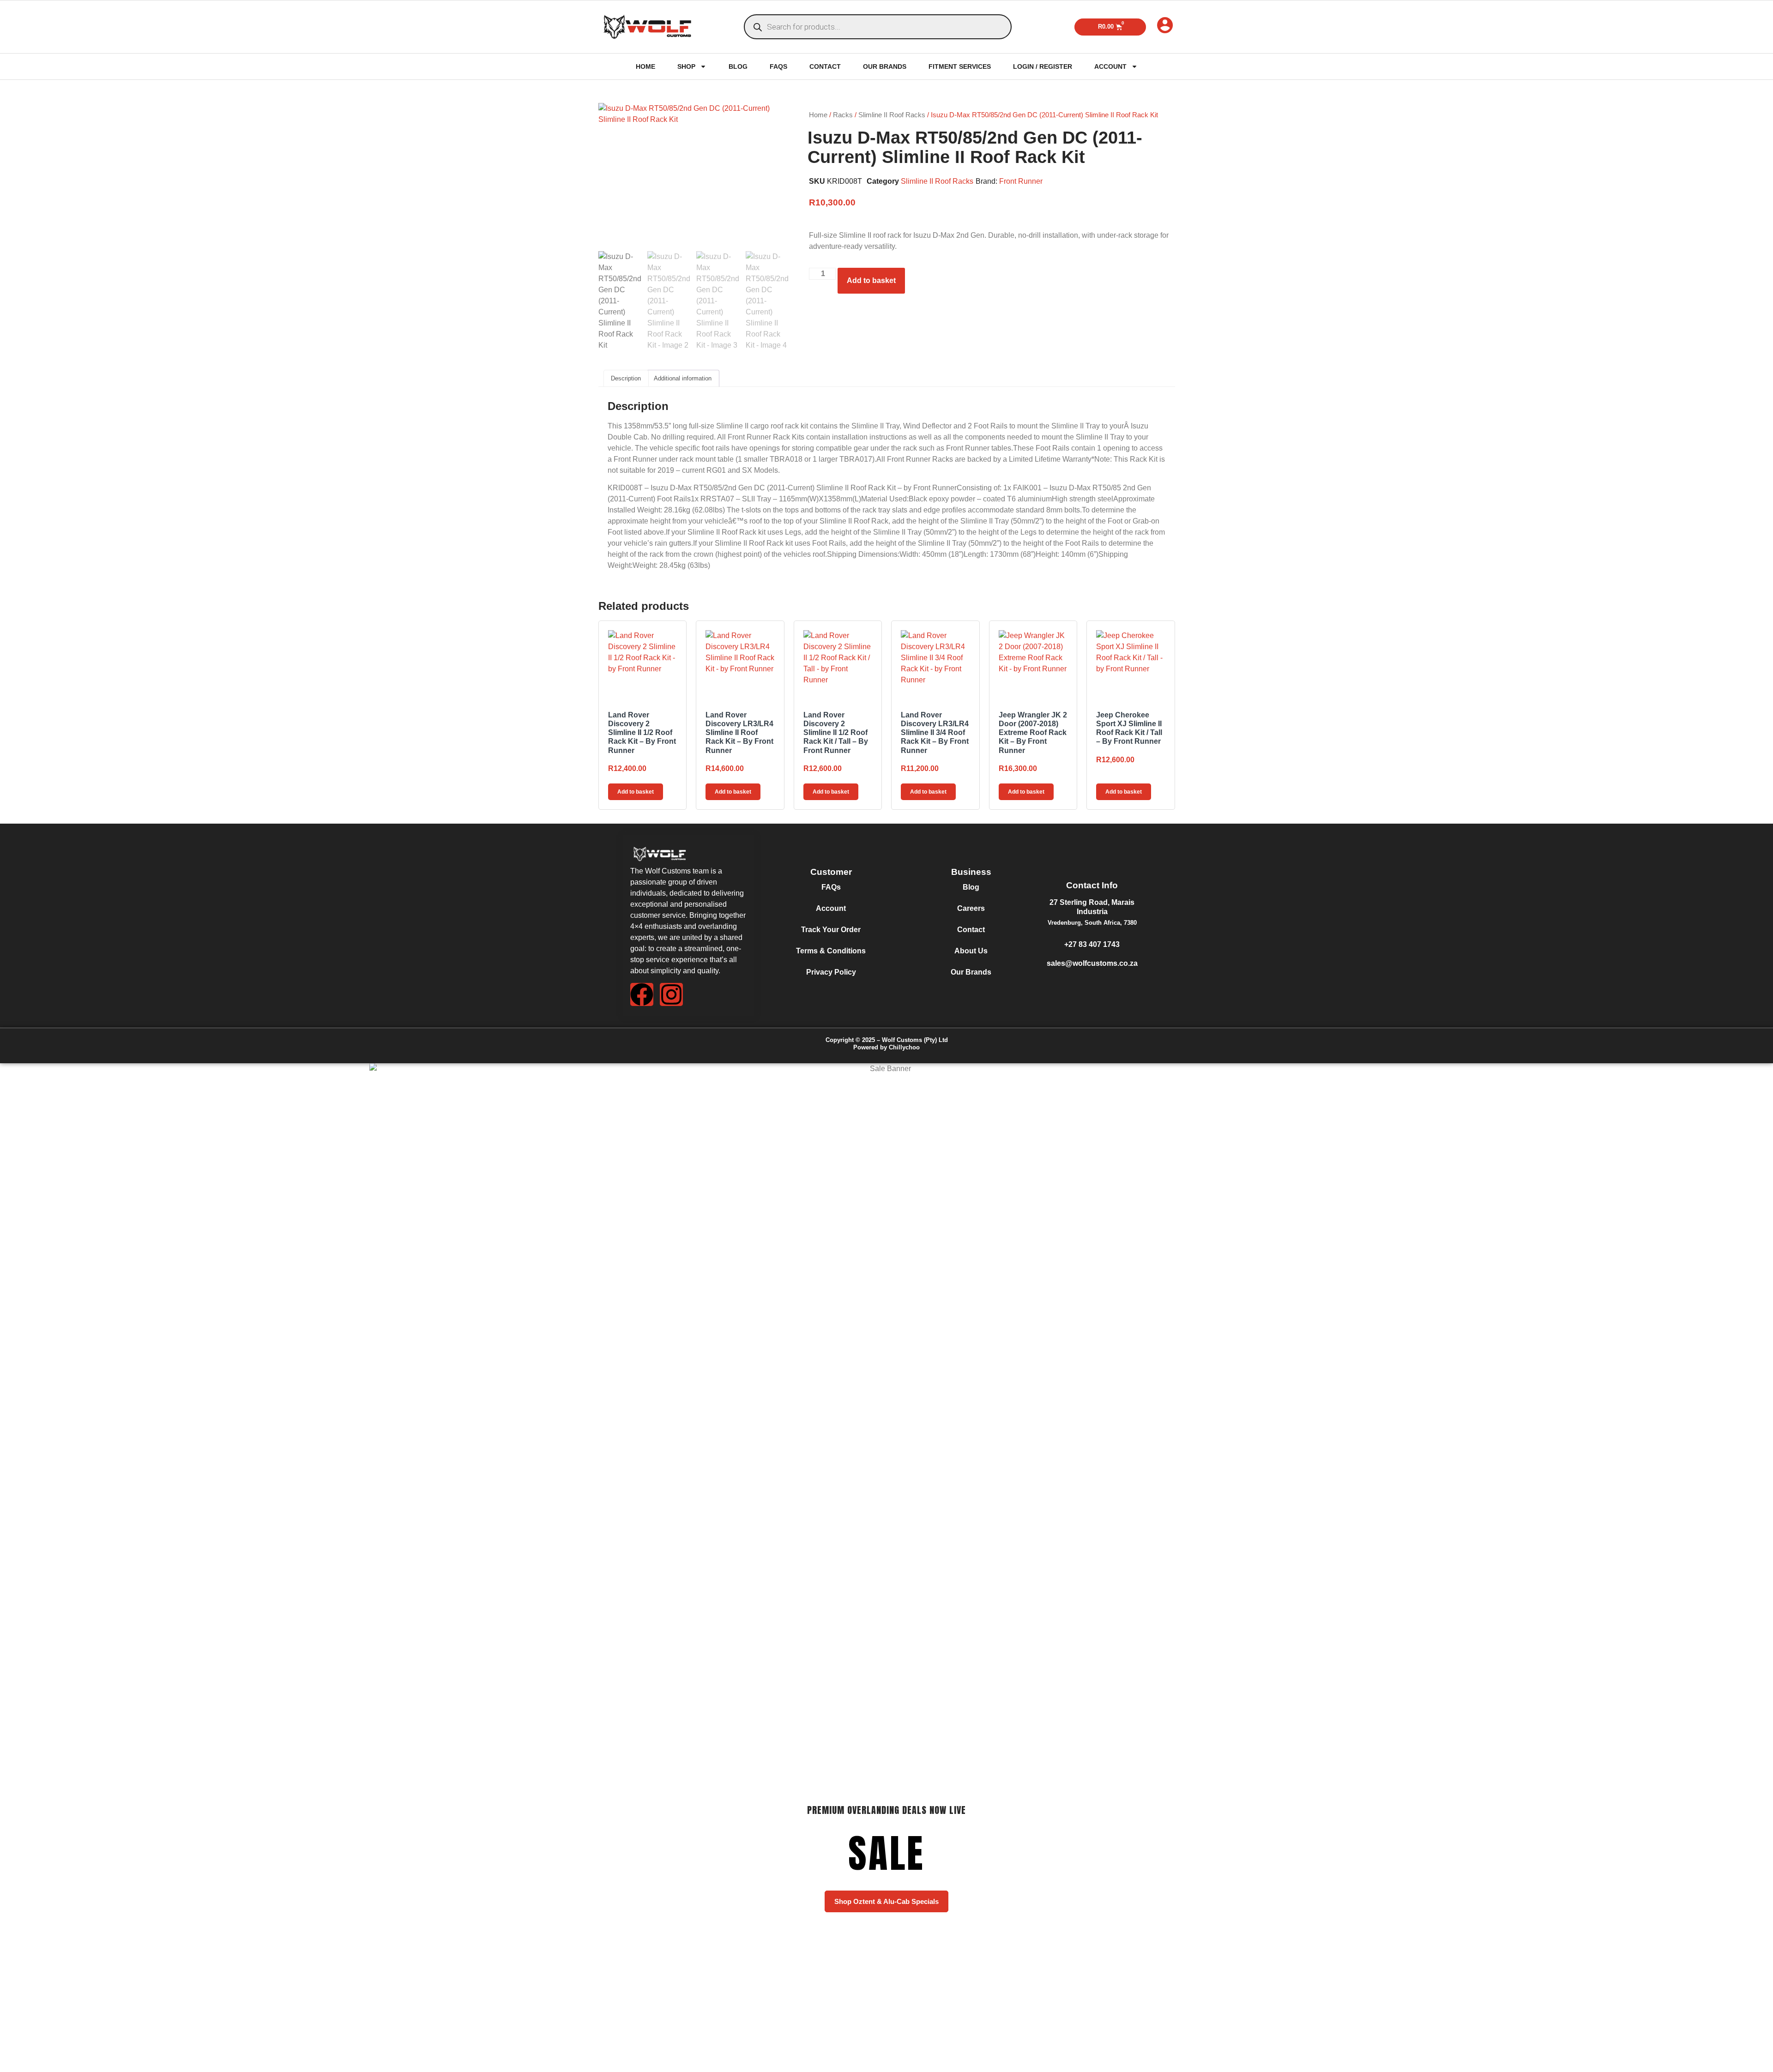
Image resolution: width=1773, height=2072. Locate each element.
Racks (843, 115)
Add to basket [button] (636, 792)
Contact (825, 66)
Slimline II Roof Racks (892, 115)
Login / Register (1043, 66)
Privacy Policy (831, 972)
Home (645, 66)
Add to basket (871, 280)
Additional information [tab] (683, 378)
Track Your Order (831, 930)
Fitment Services (960, 66)
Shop (686, 66)
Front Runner (1021, 181)
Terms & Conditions (831, 951)
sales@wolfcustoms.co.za (1092, 963)
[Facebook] (642, 994)
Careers (971, 908)
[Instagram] (671, 994)
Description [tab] (626, 378)
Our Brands (885, 66)
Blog (738, 66)
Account (1110, 66)
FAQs (778, 66)
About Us (971, 951)
